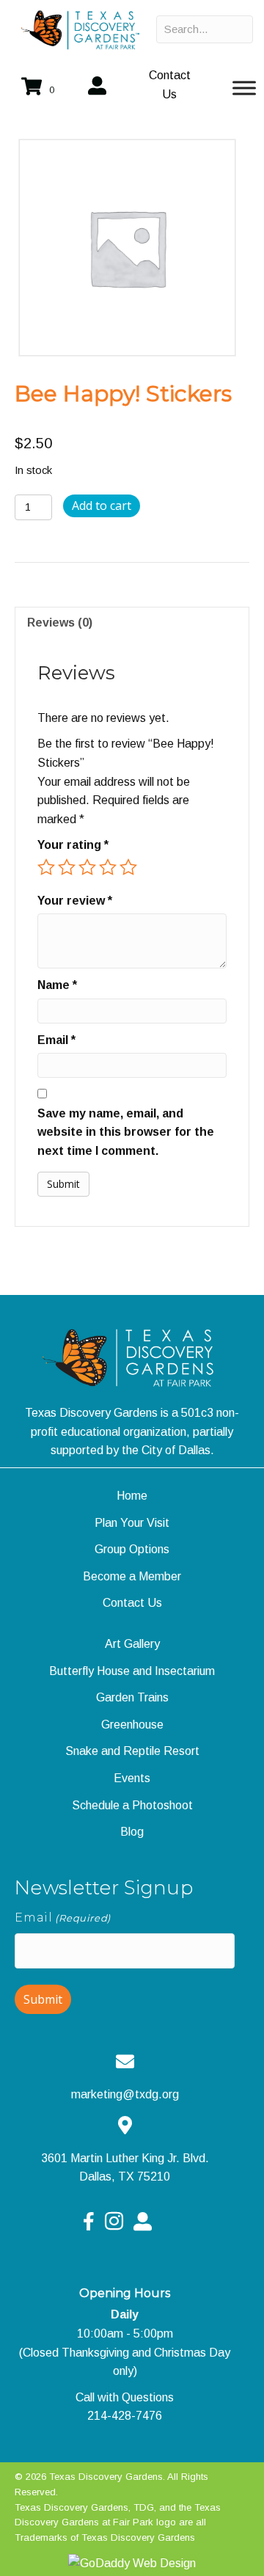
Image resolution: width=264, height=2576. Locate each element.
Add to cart (102, 506)
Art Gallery (132, 1644)
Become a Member (132, 1576)
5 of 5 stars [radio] (128, 867)
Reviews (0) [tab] (60, 623)
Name (57, 985)
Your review (75, 901)
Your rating (73, 845)
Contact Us (132, 1603)
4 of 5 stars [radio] (108, 867)
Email (56, 1040)
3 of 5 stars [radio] (87, 867)
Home (132, 1496)
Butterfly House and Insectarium (132, 1671)
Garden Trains (132, 1697)
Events (132, 1778)
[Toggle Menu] (244, 88)
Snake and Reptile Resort (132, 1751)
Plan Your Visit (132, 1523)
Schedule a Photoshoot (132, 1805)
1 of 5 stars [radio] (46, 867)
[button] (170, 85)
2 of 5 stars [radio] (67, 867)
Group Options (132, 1549)
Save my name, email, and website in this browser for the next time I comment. (126, 1132)
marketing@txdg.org (125, 2094)
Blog (132, 1832)
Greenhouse (132, 1725)
